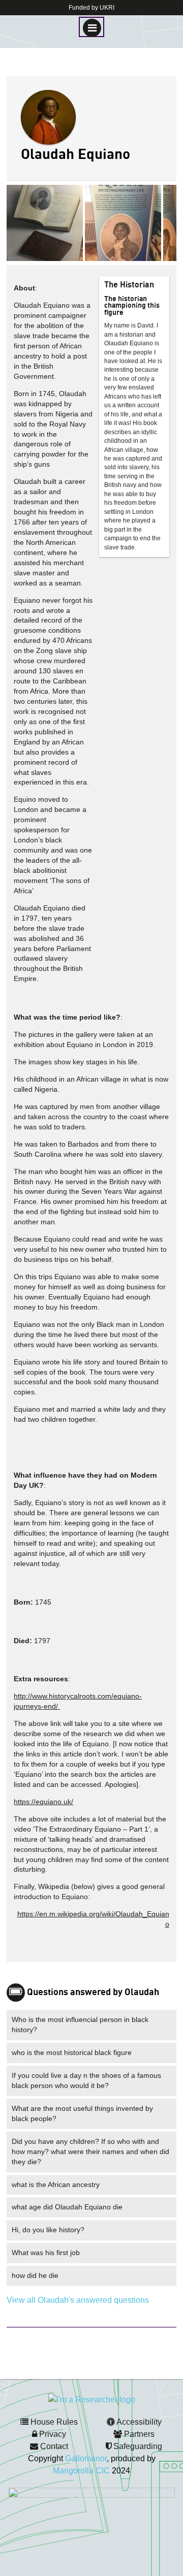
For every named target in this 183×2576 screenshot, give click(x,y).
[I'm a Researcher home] (92, 2399)
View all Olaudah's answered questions (78, 2300)
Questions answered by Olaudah (93, 1993)
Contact (53, 2446)
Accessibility (138, 2422)
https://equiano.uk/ (43, 1802)
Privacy (52, 2434)
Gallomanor (86, 2458)
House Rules (53, 2422)
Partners (138, 2434)
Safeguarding (137, 2446)
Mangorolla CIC (81, 2471)
